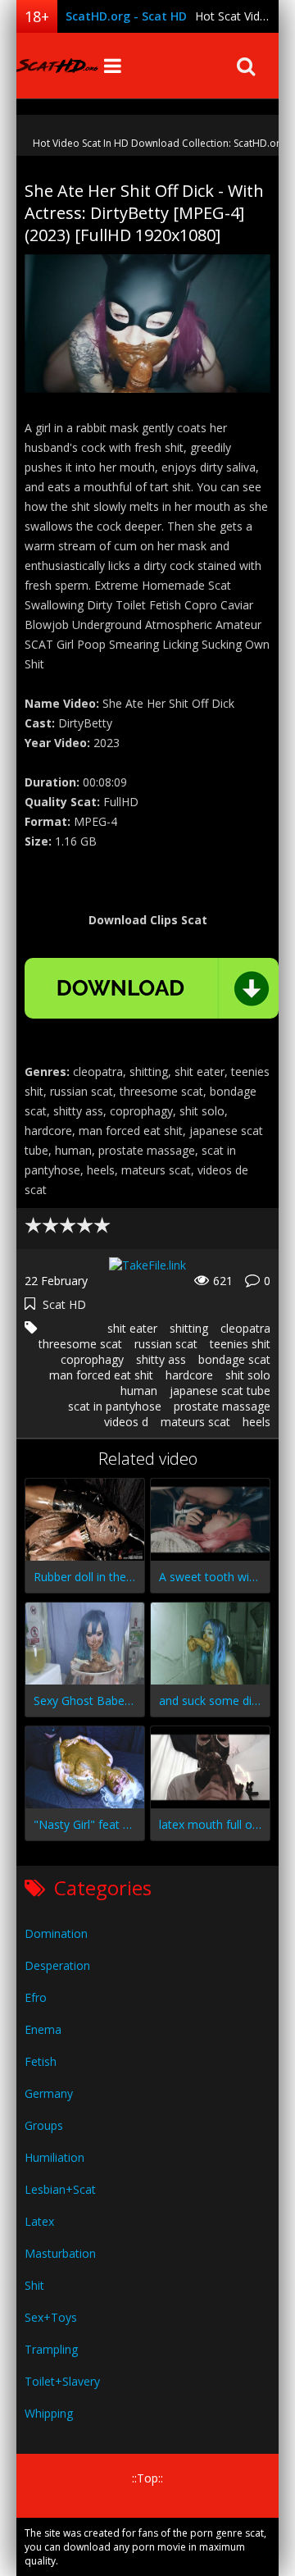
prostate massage (222, 1406)
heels (256, 1422)
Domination (56, 1933)
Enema (43, 2029)
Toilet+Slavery (62, 2381)
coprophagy (92, 1359)
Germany (49, 2093)
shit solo (248, 1375)
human (139, 1391)
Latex (39, 2221)
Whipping (49, 2413)
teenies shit (240, 1344)
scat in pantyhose (115, 1406)
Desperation (57, 1965)
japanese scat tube (220, 1391)
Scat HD (64, 1304)
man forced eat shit (101, 1375)
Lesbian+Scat (60, 2189)
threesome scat (80, 1344)
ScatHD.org (57, 66)
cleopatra (245, 1328)
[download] (152, 988)
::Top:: (147, 2478)
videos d (126, 1422)
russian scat (166, 1344)
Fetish (41, 2061)
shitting (189, 1328)
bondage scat (234, 1359)
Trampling (51, 2349)
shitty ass (161, 1359)
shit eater (132, 1328)
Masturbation (60, 2253)
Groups (44, 2125)
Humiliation (54, 2157)
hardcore (189, 1375)
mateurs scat (195, 1422)
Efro (36, 1997)
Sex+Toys (51, 2317)
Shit (34, 2285)
